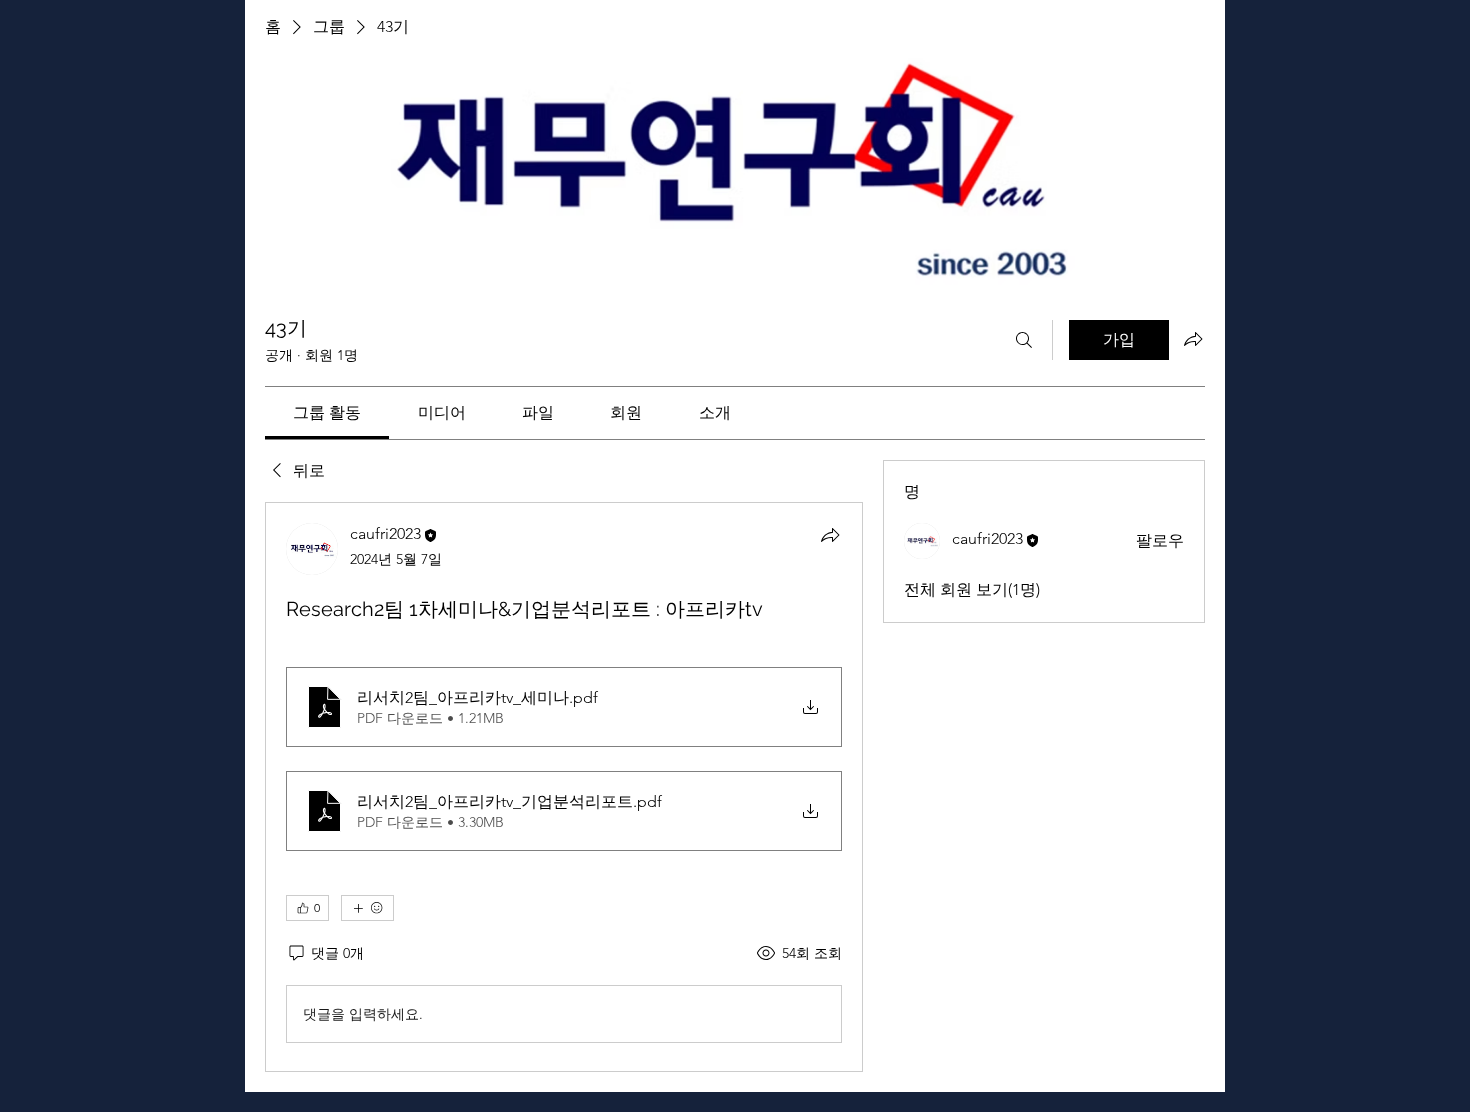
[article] (564, 787)
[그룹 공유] (1193, 339)
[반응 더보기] (367, 908)
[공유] (830, 535)
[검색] (1024, 340)
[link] (327, 412)
